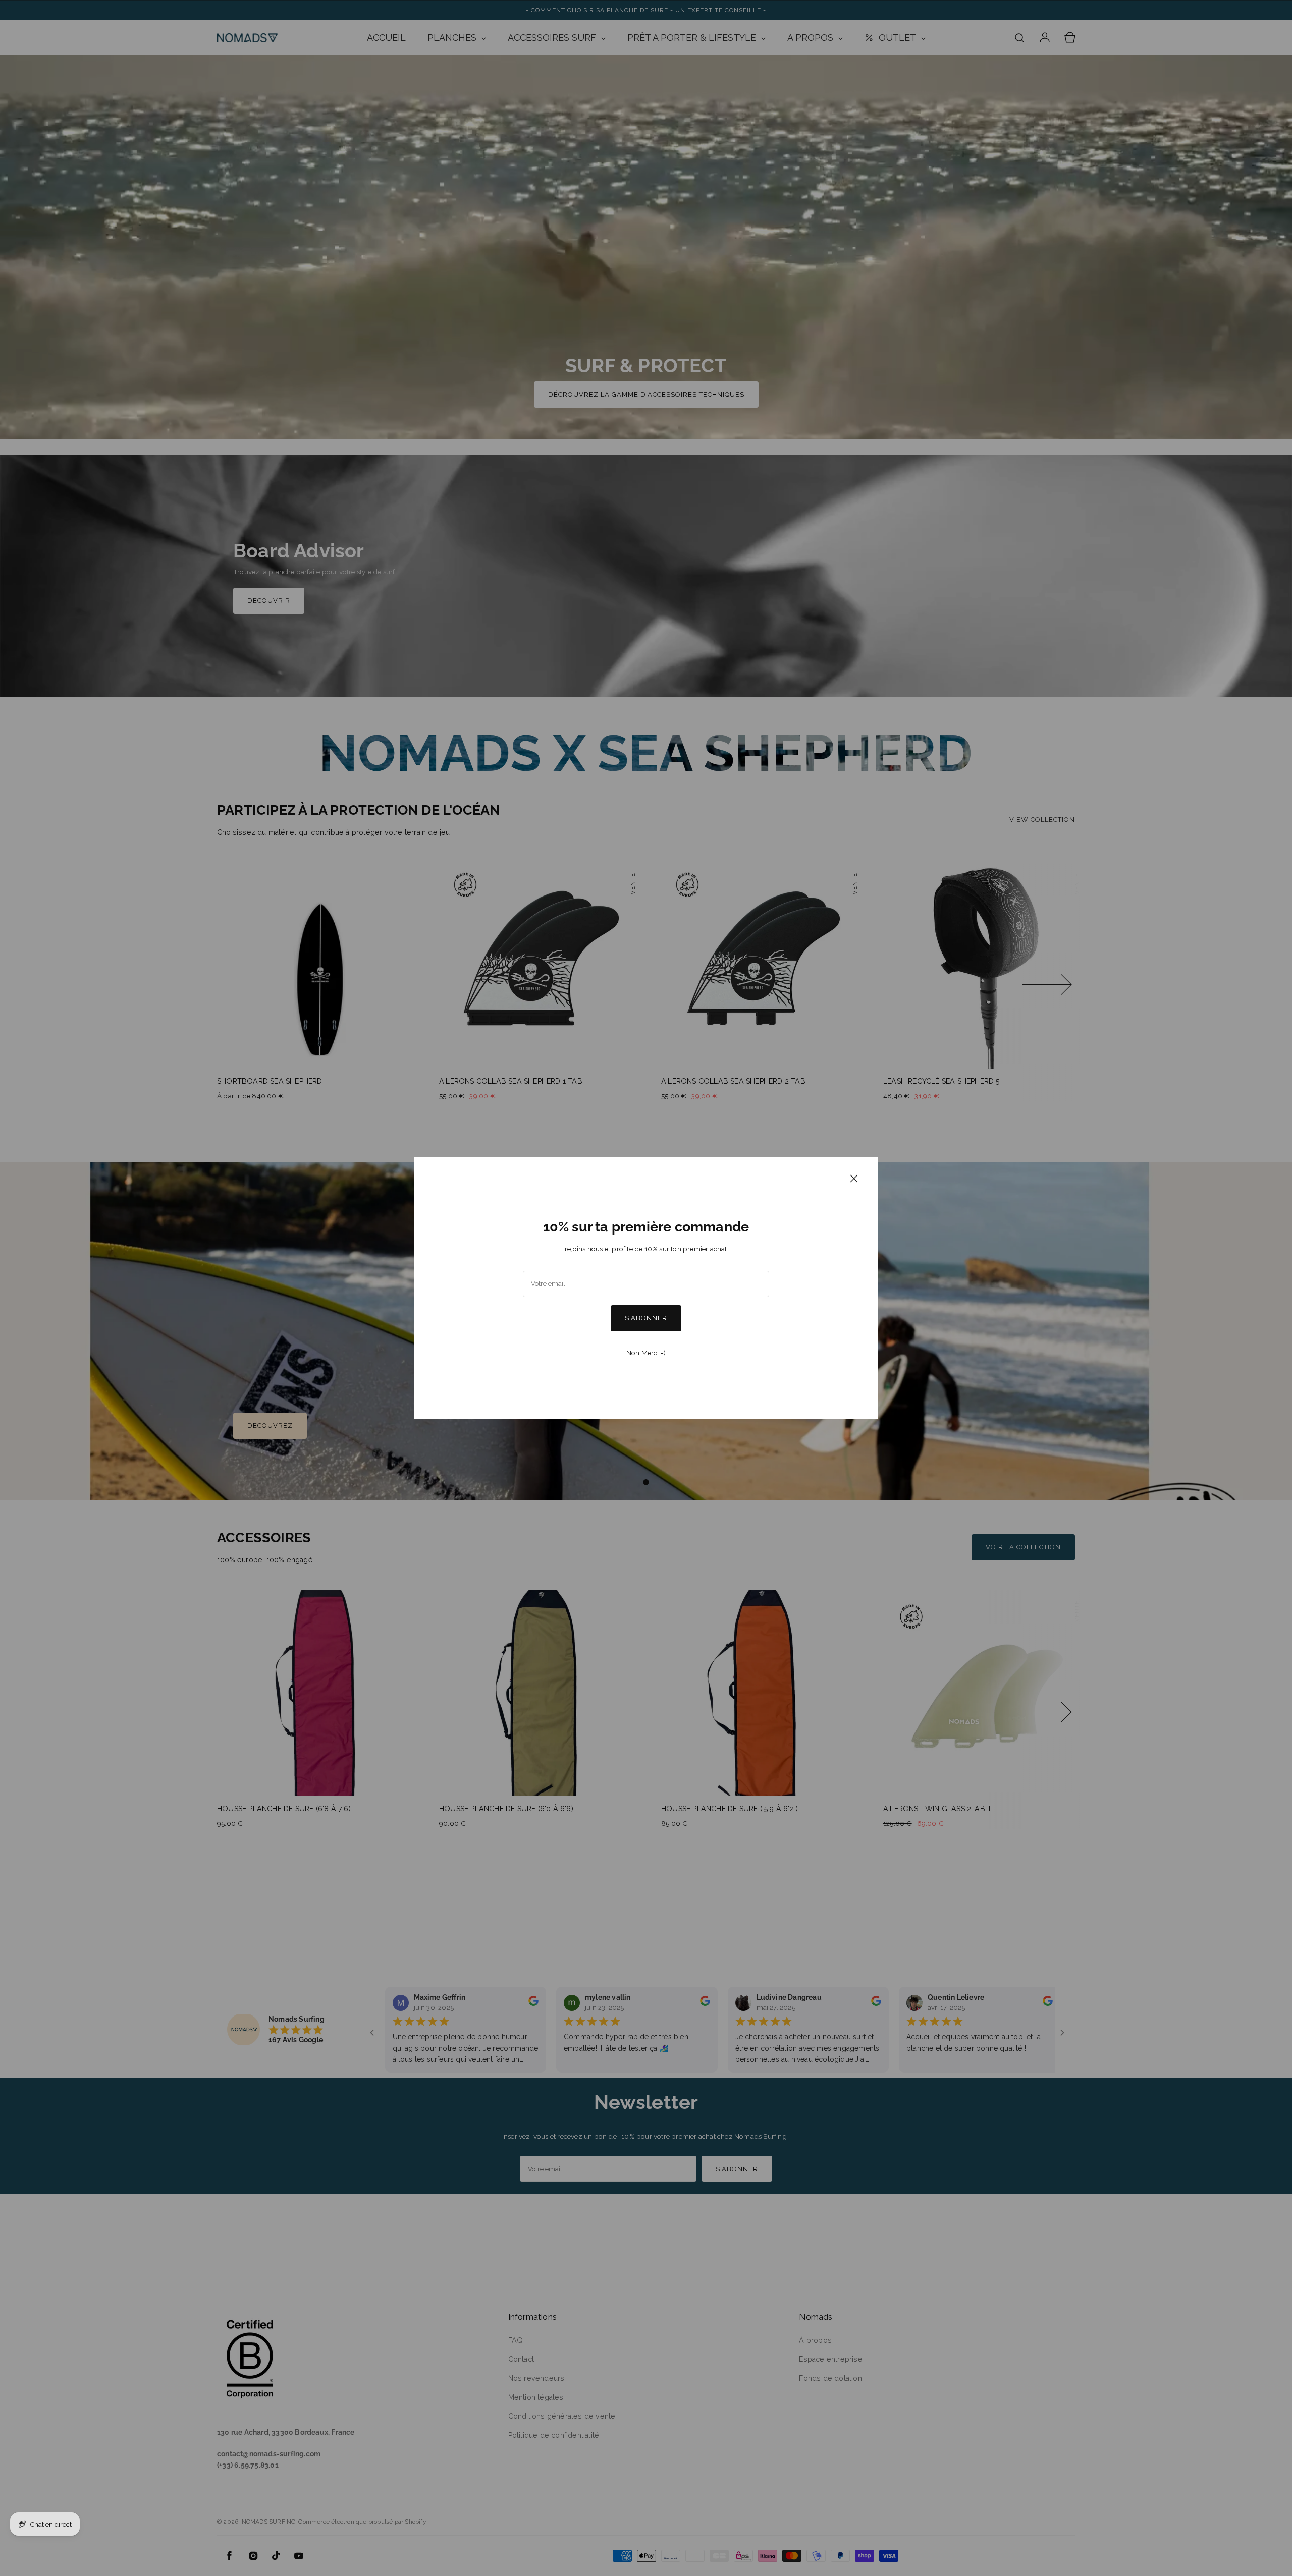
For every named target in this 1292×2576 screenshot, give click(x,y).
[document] (646, 1288)
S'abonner (646, 1318)
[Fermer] (854, 1178)
